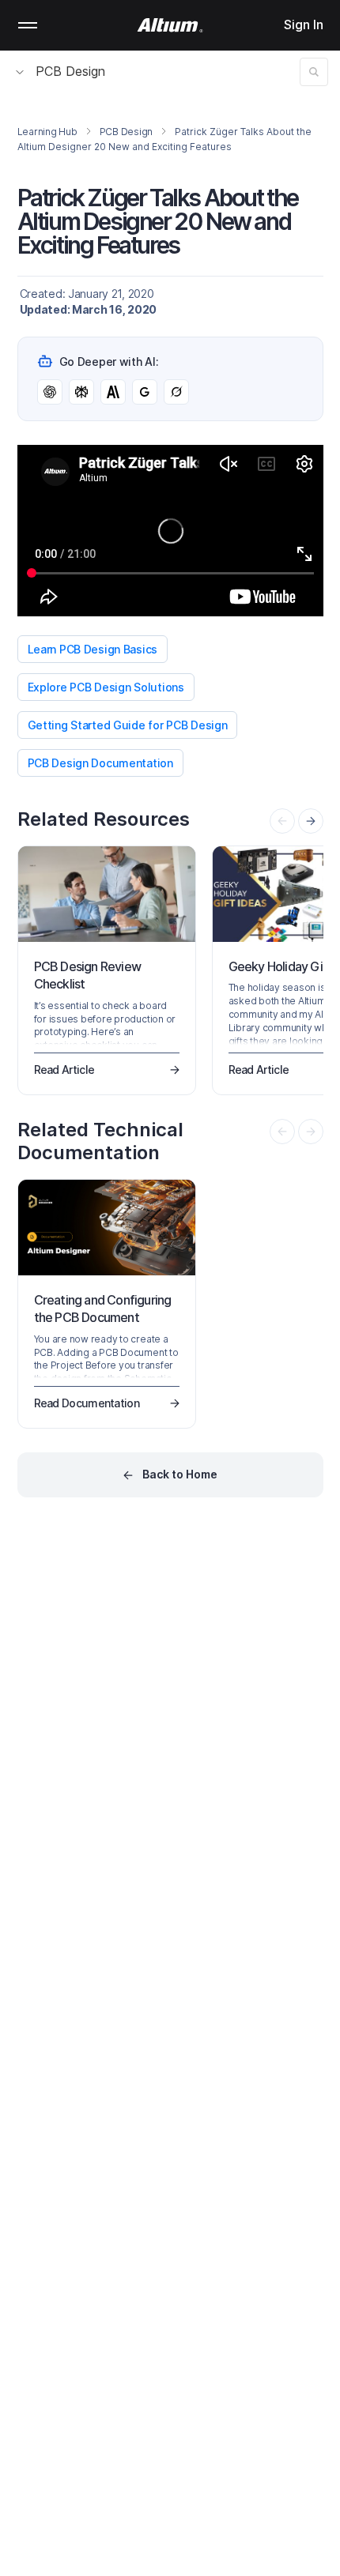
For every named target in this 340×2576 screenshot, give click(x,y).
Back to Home (180, 1474)
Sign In (304, 24)
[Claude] (113, 392)
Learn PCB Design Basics (93, 649)
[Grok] (176, 392)
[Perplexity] (81, 392)
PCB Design (70, 71)
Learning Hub (47, 132)
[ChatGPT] (50, 392)
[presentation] (311, 821)
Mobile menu (28, 25)
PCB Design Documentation (100, 763)
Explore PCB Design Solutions (106, 687)
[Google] (145, 392)
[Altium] (170, 25)
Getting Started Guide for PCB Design (128, 725)
